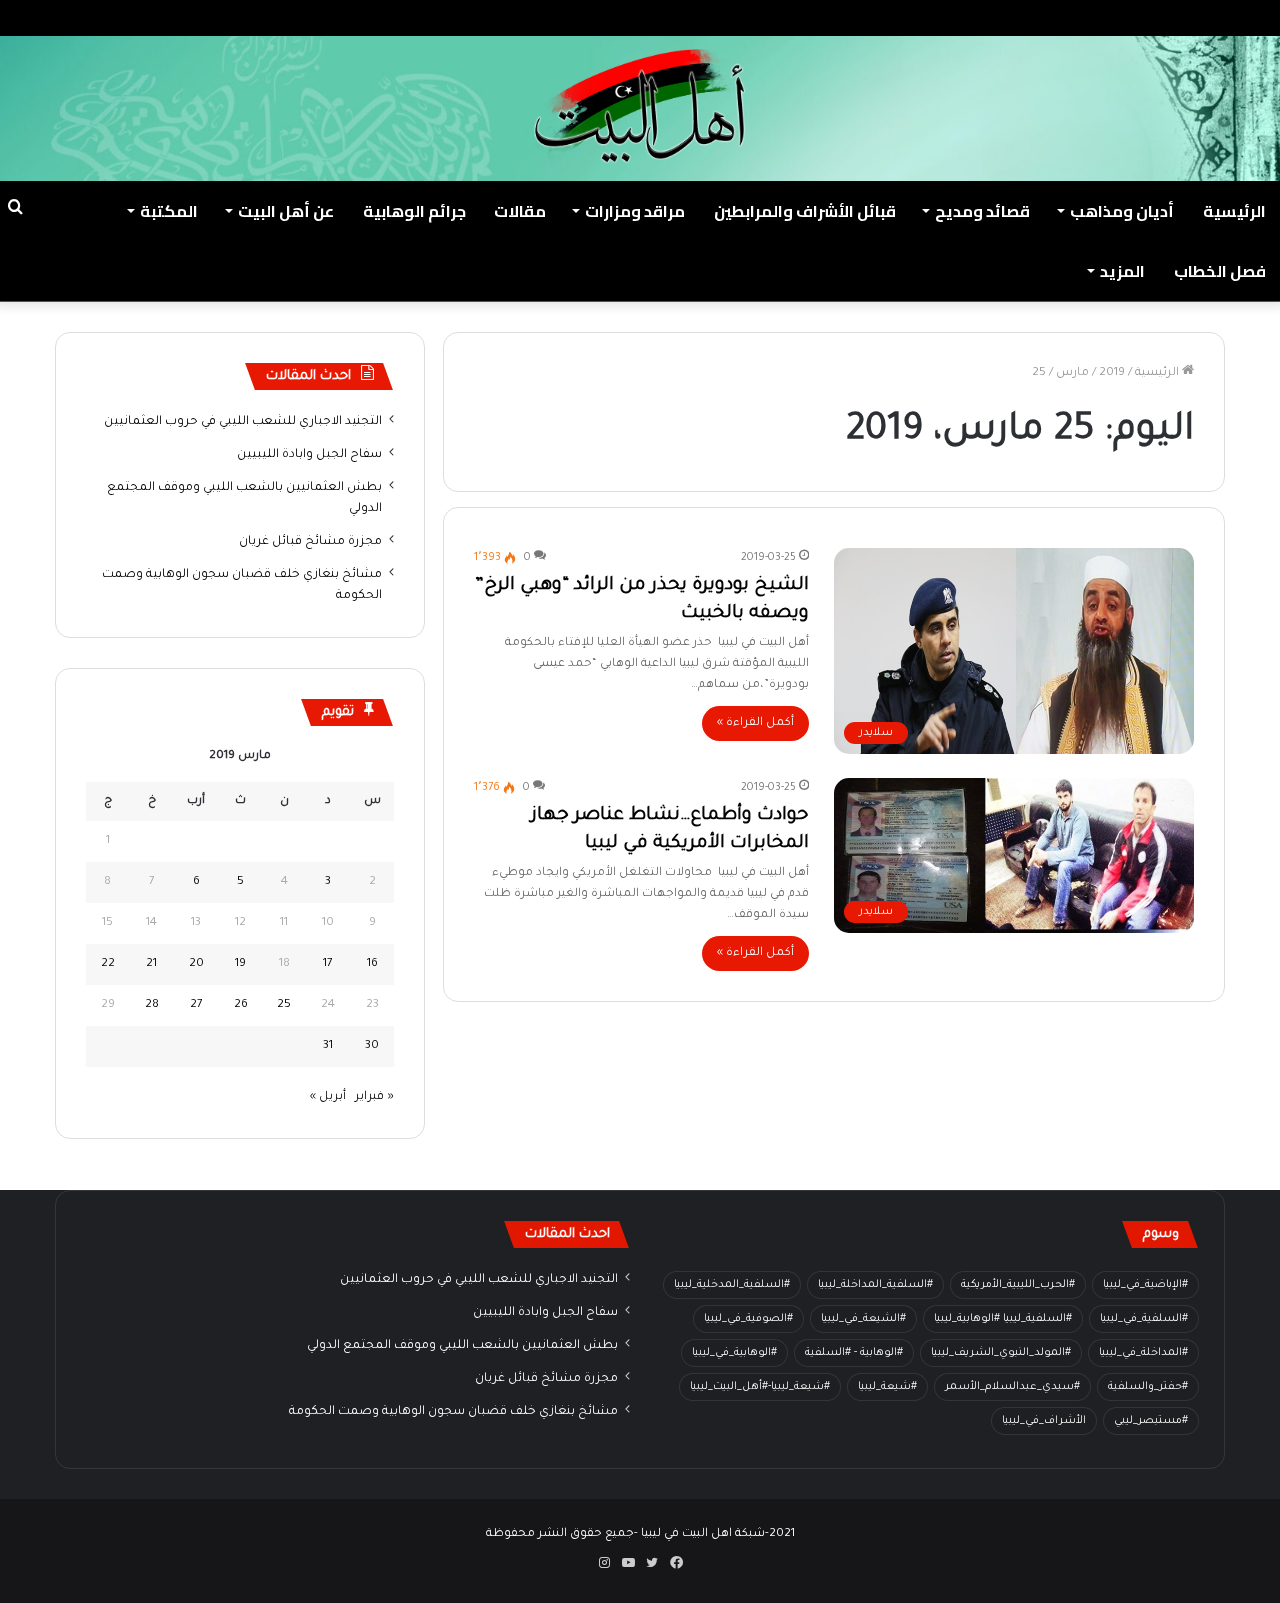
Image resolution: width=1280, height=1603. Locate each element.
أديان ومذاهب (1122, 211)
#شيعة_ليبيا (887, 1387)
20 (196, 964)
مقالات (520, 211)
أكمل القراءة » (755, 723)
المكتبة (169, 211)
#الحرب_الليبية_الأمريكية (1018, 1285)
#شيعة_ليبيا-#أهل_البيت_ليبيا (760, 1387)
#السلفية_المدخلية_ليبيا (732, 1285)
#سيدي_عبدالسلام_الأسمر (1012, 1387)
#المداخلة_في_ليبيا (1143, 1353)
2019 (1112, 373)
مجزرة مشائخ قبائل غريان (310, 542)
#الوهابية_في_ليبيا (734, 1353)
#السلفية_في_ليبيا (1144, 1319)
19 (240, 964)
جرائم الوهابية (414, 211)
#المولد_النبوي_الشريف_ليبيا (1001, 1353)
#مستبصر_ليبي (1151, 1421)
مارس (1072, 373)
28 (152, 1005)
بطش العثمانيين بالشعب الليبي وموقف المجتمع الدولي (462, 1346)
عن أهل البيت (286, 211)
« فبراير (374, 1097)
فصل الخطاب (1220, 271)
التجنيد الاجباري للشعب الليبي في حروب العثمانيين (243, 422)
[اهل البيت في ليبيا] (639, 106)
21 (151, 964)
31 (328, 1046)
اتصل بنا (1004, 17)
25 (284, 1005)
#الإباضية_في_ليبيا (1145, 1285)
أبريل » (328, 1097)
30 (372, 1046)
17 (328, 964)
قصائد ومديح (982, 211)
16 (372, 964)
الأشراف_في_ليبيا (1044, 1421)
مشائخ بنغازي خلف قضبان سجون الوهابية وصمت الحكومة (453, 1412)
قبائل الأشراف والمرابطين (805, 211)
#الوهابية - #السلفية (854, 1353)
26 (241, 1005)
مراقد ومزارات (635, 211)
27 (196, 1005)
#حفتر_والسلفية (1148, 1387)
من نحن (1068, 17)
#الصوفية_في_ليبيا (748, 1319)
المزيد (1122, 271)
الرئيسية (1234, 211)
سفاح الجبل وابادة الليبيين (309, 455)
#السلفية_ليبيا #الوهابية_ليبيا (1003, 1319)
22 (108, 964)
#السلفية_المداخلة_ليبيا (875, 1285)
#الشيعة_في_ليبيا (863, 1319)
